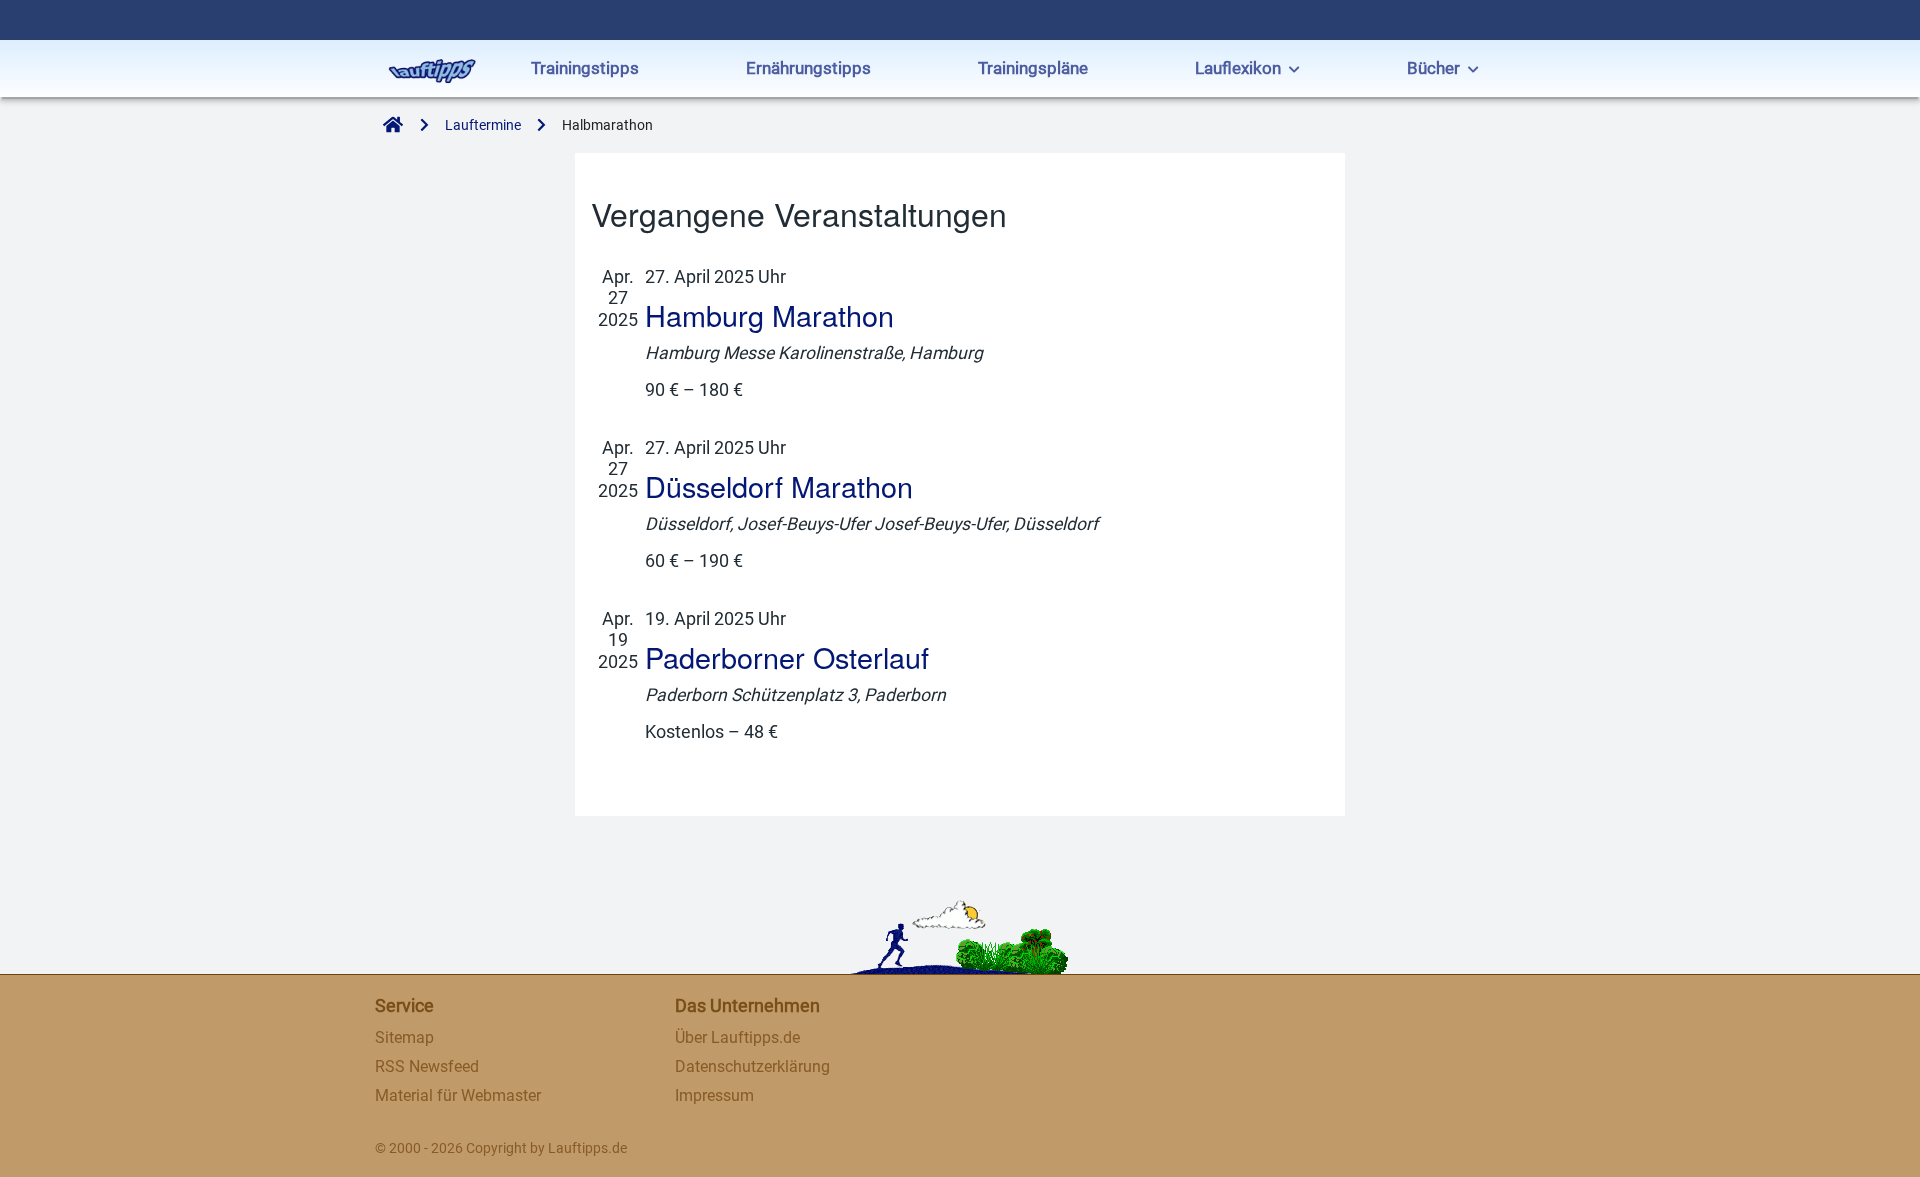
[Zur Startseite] (389, 125)
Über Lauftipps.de (737, 1037)
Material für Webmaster (458, 1095)
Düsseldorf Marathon (779, 485)
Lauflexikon (1238, 68)
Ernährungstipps (808, 68)
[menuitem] (585, 70)
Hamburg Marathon (769, 314)
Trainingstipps (585, 68)
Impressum (714, 1095)
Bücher (1433, 68)
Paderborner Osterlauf (787, 656)
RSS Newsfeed (427, 1066)
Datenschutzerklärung (752, 1066)
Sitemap (404, 1037)
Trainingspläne (1033, 68)
